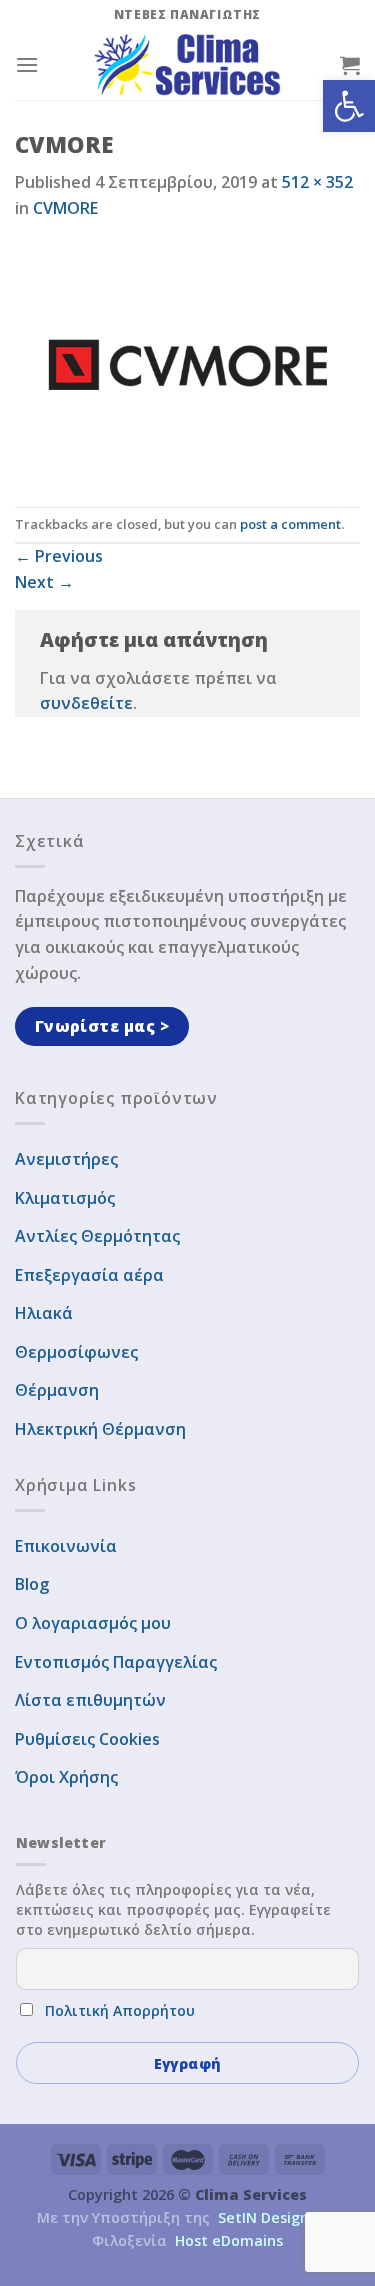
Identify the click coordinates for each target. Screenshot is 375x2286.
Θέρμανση (57, 1390)
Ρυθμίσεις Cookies (87, 1739)
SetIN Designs (267, 2217)
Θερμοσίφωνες (76, 1352)
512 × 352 (317, 182)
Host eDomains (229, 2240)
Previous (59, 556)
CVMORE (65, 208)
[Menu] (27, 64)
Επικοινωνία (66, 1546)
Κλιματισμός (65, 1198)
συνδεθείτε (86, 703)
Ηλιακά (44, 1313)
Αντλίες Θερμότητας (97, 1236)
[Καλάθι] (350, 65)
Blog (32, 1584)
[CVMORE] (187, 362)
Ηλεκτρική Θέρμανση (100, 1429)
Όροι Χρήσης (66, 1777)
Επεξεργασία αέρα (89, 1275)
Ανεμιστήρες (66, 1159)
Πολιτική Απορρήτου (120, 2010)
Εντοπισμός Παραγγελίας (116, 1662)
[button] (349, 106)
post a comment (290, 524)
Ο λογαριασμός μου (93, 1623)
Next (44, 582)
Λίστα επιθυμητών (90, 1700)
